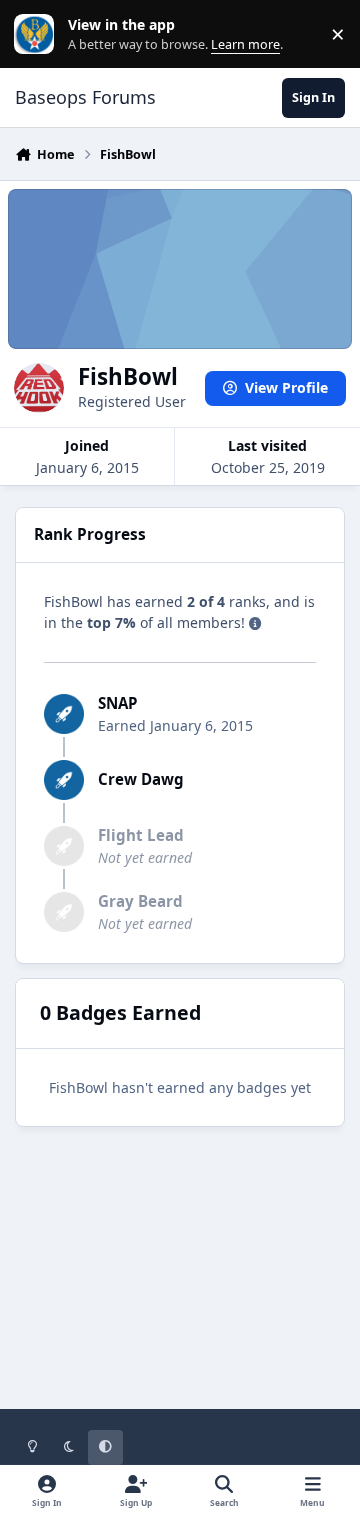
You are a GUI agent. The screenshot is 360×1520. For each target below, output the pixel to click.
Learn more (38, 34)
